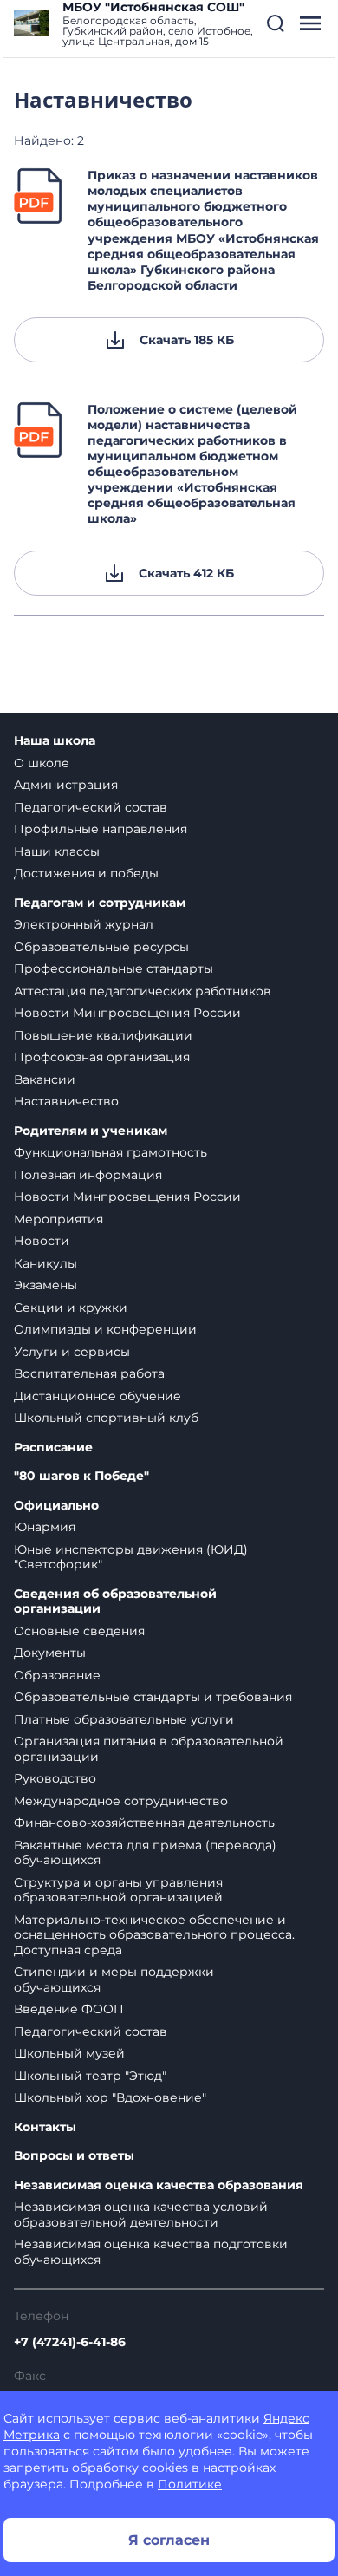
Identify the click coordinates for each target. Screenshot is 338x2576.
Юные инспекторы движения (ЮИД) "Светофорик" (131, 1557)
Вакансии (45, 1079)
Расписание (53, 1448)
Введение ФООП (69, 2009)
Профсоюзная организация (102, 1057)
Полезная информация (88, 1175)
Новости (42, 1241)
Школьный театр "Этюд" (90, 2076)
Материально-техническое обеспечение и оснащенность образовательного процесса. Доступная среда (154, 1935)
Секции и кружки (71, 1308)
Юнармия (45, 1527)
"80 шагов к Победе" (81, 1476)
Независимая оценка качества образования (159, 2185)
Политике (190, 2484)
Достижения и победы (86, 873)
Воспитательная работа (89, 1373)
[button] (276, 23)
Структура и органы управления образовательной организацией (118, 1890)
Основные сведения (79, 1631)
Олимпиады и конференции (105, 1329)
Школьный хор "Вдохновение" (110, 2097)
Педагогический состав (91, 807)
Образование (57, 1675)
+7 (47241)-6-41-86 (70, 2342)
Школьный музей (69, 2053)
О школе (42, 763)
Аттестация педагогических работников (143, 991)
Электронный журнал (84, 924)
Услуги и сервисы (72, 1352)
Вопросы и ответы (74, 2156)
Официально (56, 1506)
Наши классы (57, 851)
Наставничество (66, 1101)
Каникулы (45, 1263)
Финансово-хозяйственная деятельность (144, 1823)
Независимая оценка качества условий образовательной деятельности (141, 2214)
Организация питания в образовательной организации (149, 1749)
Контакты (45, 2127)
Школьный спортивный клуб (106, 1418)
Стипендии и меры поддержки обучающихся (114, 1979)
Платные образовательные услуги (124, 1719)
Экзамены (45, 1285)
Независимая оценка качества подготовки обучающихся (151, 2252)
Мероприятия (58, 1219)
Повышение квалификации (103, 1035)
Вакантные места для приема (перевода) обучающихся (145, 1853)
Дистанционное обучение (97, 1396)
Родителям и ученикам (91, 1131)
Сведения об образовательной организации (115, 1602)
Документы (50, 1653)
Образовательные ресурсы (101, 947)
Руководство (55, 1778)
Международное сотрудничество (121, 1801)
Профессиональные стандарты (114, 968)
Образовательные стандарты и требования (153, 1697)
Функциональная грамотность (110, 1152)
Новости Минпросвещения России (127, 1013)
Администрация (66, 785)
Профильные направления (101, 829)
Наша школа (55, 741)
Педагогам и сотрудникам (100, 903)
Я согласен (169, 2540)
